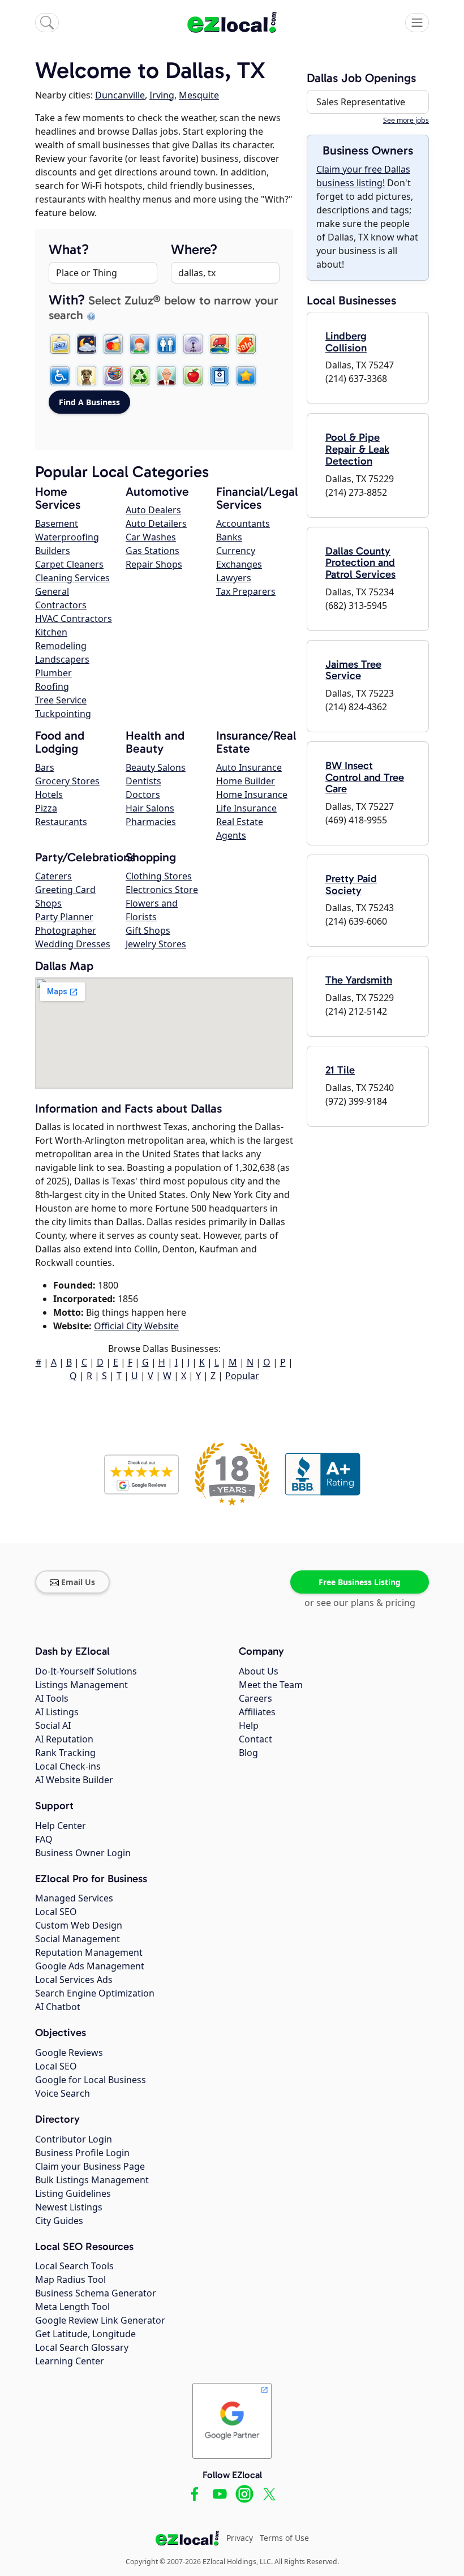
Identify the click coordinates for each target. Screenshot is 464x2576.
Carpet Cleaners (69, 564)
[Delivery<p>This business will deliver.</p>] (220, 344)
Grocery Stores (67, 781)
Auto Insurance (249, 767)
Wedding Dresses (73, 944)
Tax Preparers (246, 591)
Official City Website (136, 1326)
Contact (255, 1739)
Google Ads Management (90, 1966)
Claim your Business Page (90, 2166)
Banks (229, 537)
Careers (255, 1698)
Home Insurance (252, 795)
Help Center (61, 1826)
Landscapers (62, 659)
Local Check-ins (68, 1766)
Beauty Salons (156, 767)
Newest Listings (69, 2207)
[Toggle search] (47, 23)
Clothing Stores (159, 876)
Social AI (53, 1725)
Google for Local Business (91, 2080)
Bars (45, 767)
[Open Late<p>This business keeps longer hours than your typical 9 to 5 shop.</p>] (87, 344)
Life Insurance (246, 808)
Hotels (49, 795)
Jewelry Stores (156, 944)
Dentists (143, 781)
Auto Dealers (153, 510)
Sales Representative (361, 102)
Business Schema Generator (96, 2293)
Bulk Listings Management (92, 2180)
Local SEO (56, 1912)
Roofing (52, 686)
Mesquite (199, 95)
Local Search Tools (74, 2266)
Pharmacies (151, 822)
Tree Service (61, 700)
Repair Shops (154, 564)
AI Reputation (64, 1739)
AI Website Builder (74, 1780)
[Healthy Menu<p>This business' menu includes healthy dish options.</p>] (193, 376)
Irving (162, 95)
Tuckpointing (63, 714)
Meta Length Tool (72, 2307)
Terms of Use (284, 2538)
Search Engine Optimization (95, 1993)
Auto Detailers (156, 523)
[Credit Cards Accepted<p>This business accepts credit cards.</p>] (113, 344)
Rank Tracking (65, 1753)
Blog (248, 1753)
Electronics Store (162, 890)
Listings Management (81, 1685)
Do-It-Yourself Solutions (86, 1671)
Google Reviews (69, 2053)
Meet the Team (271, 1685)
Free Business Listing (360, 1582)
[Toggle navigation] (417, 23)
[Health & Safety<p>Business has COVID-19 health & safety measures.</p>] (220, 376)
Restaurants (61, 822)
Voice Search (63, 2093)
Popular (242, 1376)
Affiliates (257, 1712)
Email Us (78, 1582)
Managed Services (74, 1898)
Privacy (240, 2538)
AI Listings (57, 1712)
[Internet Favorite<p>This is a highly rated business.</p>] (246, 376)
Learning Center (70, 2361)
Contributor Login (74, 2139)
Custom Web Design (79, 1925)
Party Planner (64, 917)
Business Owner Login (83, 1853)
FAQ (44, 1839)
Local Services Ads (74, 1980)
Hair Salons (150, 808)
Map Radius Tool (70, 2279)
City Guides (59, 2221)
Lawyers (234, 578)
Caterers (53, 876)
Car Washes (151, 537)
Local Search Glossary (82, 2347)
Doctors (143, 795)
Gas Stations (152, 551)
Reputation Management (89, 1952)
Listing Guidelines (73, 2193)
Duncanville (120, 95)
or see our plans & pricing (360, 1603)
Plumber (53, 673)
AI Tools (52, 1698)
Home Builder (246, 781)
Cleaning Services (72, 578)
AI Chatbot (58, 2007)
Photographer (66, 930)
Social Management (78, 1939)
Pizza (46, 808)
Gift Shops (148, 930)
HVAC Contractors (74, 619)
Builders (53, 551)
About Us (259, 1671)
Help (249, 1725)
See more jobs (406, 120)
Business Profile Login (82, 2153)
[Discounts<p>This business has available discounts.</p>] (246, 344)
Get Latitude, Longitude (85, 2334)
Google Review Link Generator (100, 2320)
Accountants (243, 523)
